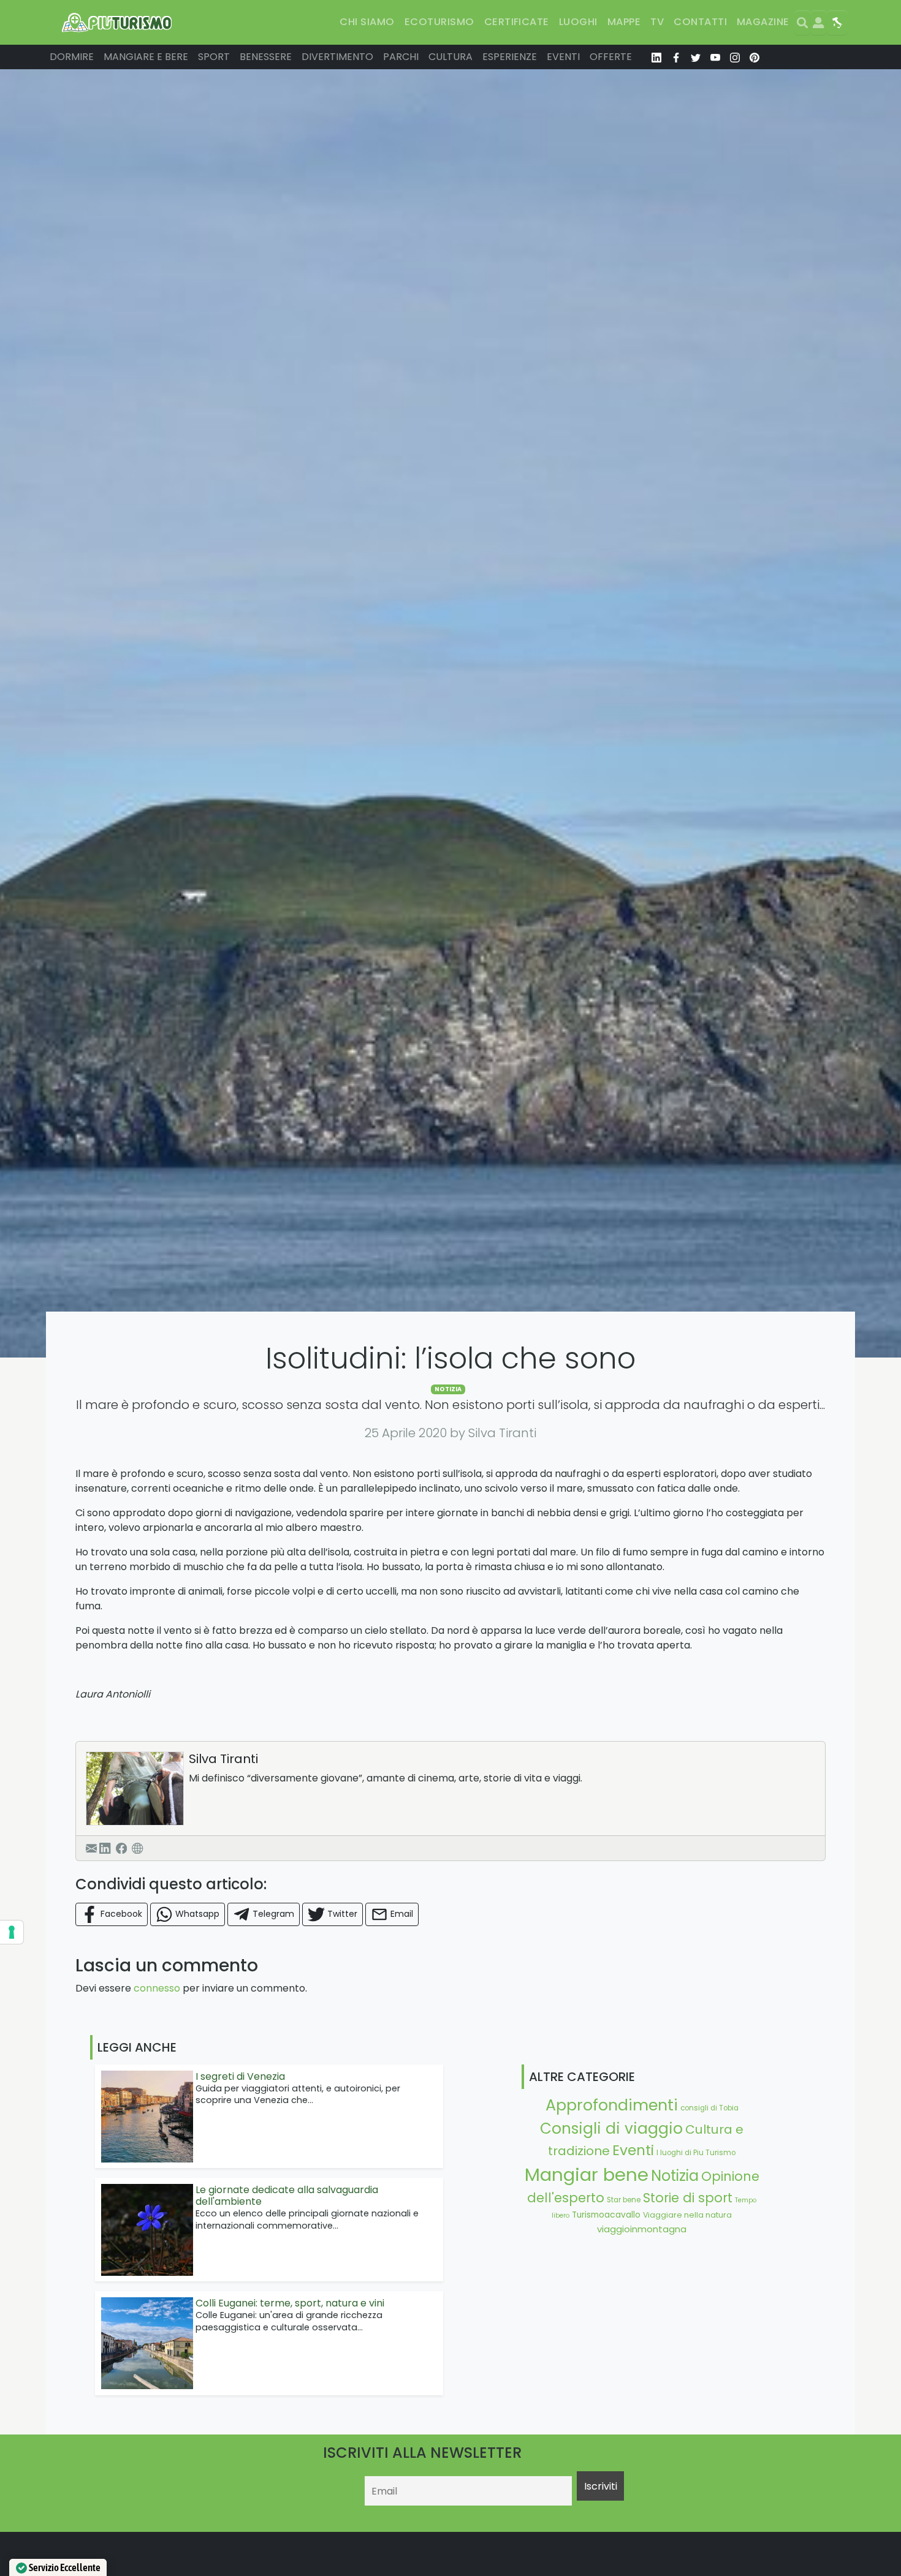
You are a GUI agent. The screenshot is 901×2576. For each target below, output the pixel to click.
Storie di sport (688, 2198)
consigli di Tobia (709, 2108)
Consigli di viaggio (611, 2128)
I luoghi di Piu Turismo (696, 2153)
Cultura (450, 57)
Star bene (624, 2200)
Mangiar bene (587, 2174)
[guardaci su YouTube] (715, 57)
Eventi (563, 57)
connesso (157, 1988)
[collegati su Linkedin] (656, 57)
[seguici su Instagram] (735, 57)
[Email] (91, 1848)
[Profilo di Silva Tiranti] (135, 1788)
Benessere (266, 57)
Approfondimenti (612, 2105)
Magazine (763, 22)
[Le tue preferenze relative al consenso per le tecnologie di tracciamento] (12, 1932)
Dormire (72, 57)
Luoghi (578, 22)
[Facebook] (121, 1848)
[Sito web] (137, 1848)
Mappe (624, 22)
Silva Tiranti (223, 1759)
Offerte (611, 57)
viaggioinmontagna (642, 2229)
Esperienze (510, 57)
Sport (214, 57)
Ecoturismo (439, 22)
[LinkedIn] (105, 1848)
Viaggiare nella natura (687, 2215)
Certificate (517, 22)
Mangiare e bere (146, 57)
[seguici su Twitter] (696, 57)
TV (657, 22)
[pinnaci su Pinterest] (755, 57)
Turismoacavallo (606, 2215)
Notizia (448, 1389)
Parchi (401, 57)
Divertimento (337, 57)
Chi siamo (367, 22)
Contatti (700, 22)
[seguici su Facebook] (676, 57)
